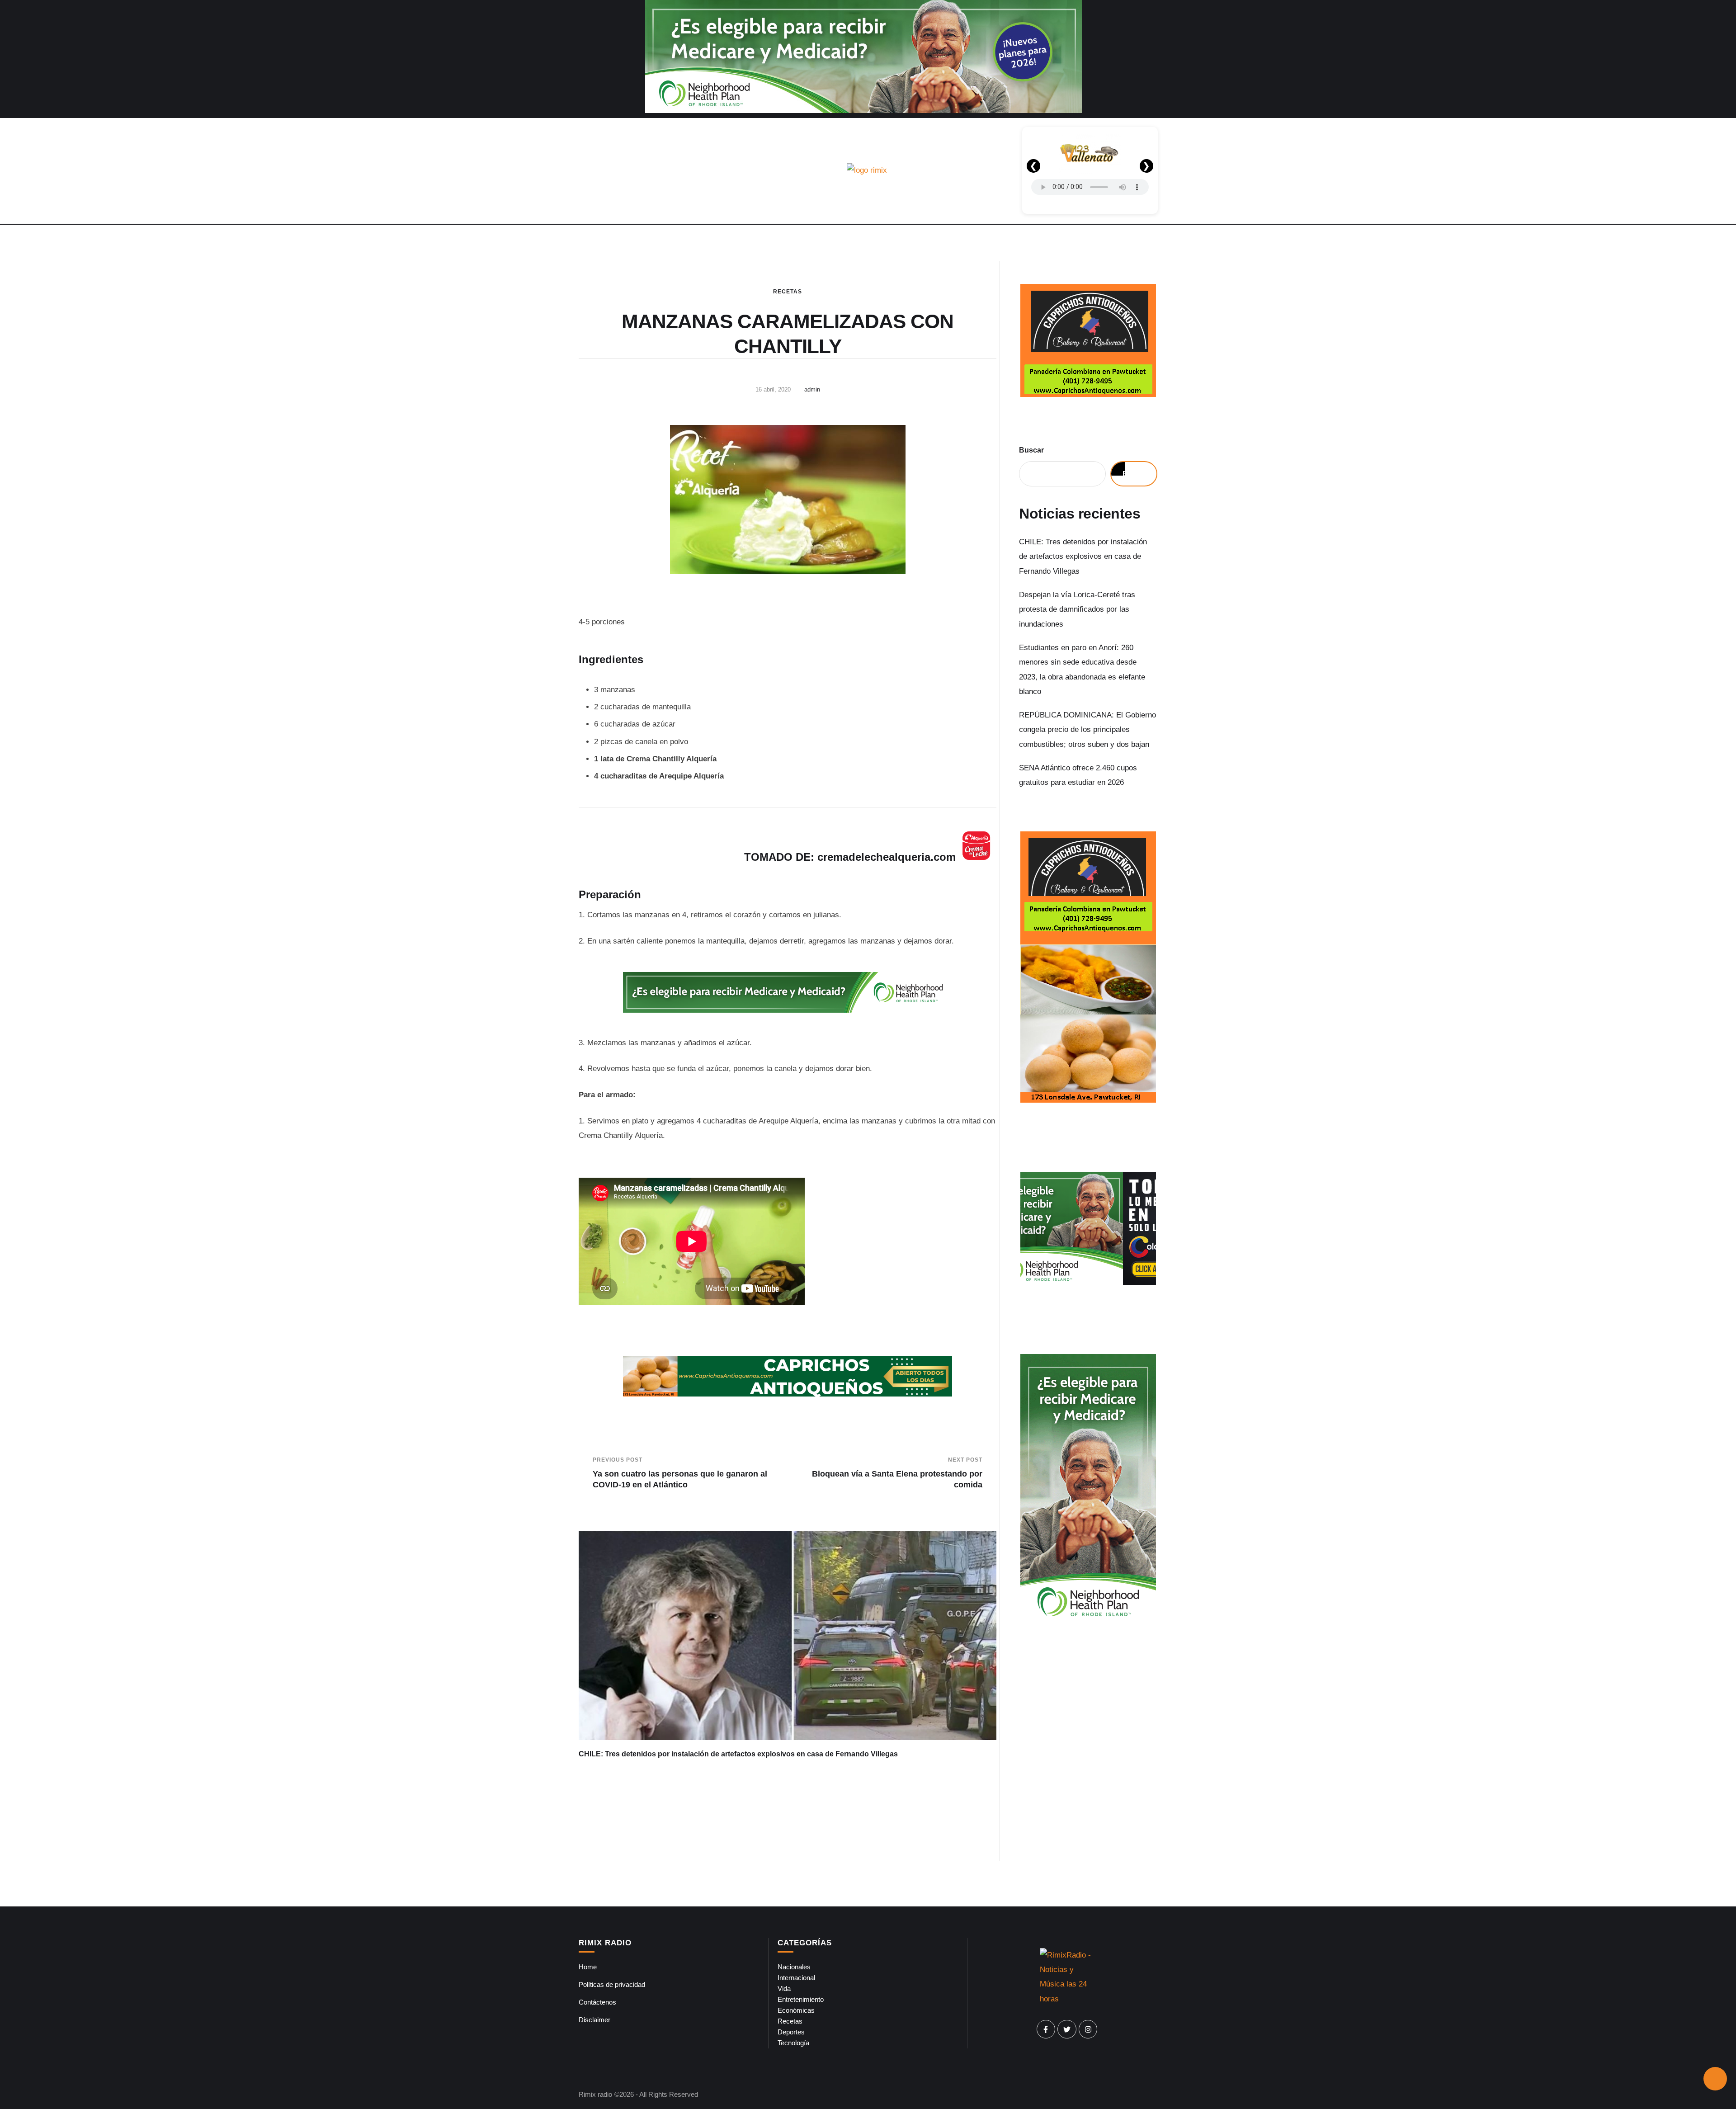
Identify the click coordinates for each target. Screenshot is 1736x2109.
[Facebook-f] (1046, 2029)
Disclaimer (594, 2020)
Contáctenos (597, 2002)
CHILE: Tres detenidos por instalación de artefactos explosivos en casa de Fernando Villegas (738, 1754)
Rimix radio (595, 2094)
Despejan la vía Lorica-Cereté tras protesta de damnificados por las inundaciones (1077, 609)
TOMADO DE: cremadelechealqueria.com (850, 857)
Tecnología (793, 2043)
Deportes (791, 2032)
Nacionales (794, 1967)
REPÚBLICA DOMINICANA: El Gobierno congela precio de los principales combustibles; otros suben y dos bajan (1087, 730)
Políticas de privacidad (612, 1984)
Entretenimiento (801, 1999)
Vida (784, 1989)
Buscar (1031, 450)
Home (588, 1967)
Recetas (788, 292)
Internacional (796, 1978)
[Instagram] (1088, 2029)
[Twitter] (1067, 2029)
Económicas (796, 2010)
